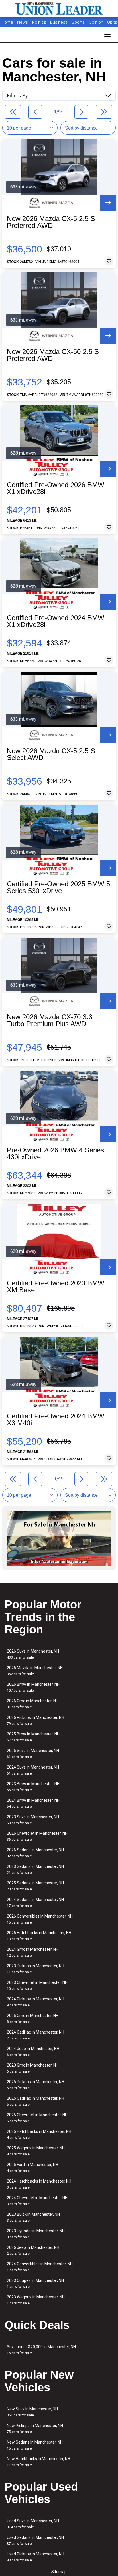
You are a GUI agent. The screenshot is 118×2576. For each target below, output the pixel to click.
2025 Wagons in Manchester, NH (36, 2151)
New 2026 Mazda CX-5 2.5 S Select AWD (51, 754)
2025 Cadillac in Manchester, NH (36, 2101)
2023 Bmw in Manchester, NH (33, 1787)
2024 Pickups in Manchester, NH (36, 2002)
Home (7, 22)
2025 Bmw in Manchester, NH (33, 1737)
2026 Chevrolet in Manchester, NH (37, 1836)
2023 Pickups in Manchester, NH (36, 1969)
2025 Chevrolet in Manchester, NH (37, 2118)
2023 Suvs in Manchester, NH (33, 1820)
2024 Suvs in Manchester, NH (33, 1770)
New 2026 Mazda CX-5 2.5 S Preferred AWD (51, 222)
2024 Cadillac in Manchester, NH (36, 2035)
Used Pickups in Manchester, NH (36, 2557)
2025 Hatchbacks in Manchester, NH (39, 2134)
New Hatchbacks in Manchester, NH (39, 2462)
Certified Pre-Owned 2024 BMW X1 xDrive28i (56, 621)
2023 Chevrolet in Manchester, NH (37, 1985)
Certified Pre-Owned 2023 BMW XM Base (56, 1287)
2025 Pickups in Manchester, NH (36, 2085)
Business (59, 22)
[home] (59, 9)
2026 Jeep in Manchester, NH (33, 2250)
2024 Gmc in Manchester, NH (33, 1952)
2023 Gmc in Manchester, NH (33, 2068)
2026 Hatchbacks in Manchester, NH (39, 1936)
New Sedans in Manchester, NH (35, 2445)
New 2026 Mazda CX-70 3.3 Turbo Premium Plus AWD (50, 1020)
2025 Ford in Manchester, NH (33, 2168)
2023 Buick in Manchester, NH (33, 2217)
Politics (39, 22)
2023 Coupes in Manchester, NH (35, 2283)
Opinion (97, 22)
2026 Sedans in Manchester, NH (35, 1853)
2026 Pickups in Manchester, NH (36, 1720)
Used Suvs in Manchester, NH (33, 2524)
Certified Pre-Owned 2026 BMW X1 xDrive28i (56, 488)
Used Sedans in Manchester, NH (35, 2540)
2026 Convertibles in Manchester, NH (40, 1919)
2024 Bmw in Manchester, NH (33, 1803)
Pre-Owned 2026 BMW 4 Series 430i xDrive (55, 1154)
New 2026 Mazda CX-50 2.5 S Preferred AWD (53, 355)
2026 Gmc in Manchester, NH (33, 1704)
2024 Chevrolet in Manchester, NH (37, 2201)
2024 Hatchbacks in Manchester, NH (39, 2184)
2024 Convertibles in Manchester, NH (40, 2267)
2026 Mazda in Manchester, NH (35, 1671)
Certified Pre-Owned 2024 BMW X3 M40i (56, 1420)
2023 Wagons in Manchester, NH (36, 2300)
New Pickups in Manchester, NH (35, 2429)
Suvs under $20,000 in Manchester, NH (41, 2350)
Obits (112, 22)
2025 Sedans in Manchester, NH (35, 1886)
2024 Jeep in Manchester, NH (33, 2052)
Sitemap (59, 2572)
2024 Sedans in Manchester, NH (35, 1903)
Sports (79, 22)
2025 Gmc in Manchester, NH (33, 2019)
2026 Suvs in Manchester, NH (33, 1654)
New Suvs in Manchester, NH (32, 2412)
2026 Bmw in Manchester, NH (33, 1687)
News (23, 22)
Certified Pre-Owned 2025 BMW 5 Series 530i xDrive (58, 887)
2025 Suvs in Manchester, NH (33, 1754)
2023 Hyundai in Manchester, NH (36, 2234)
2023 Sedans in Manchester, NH (35, 1869)
